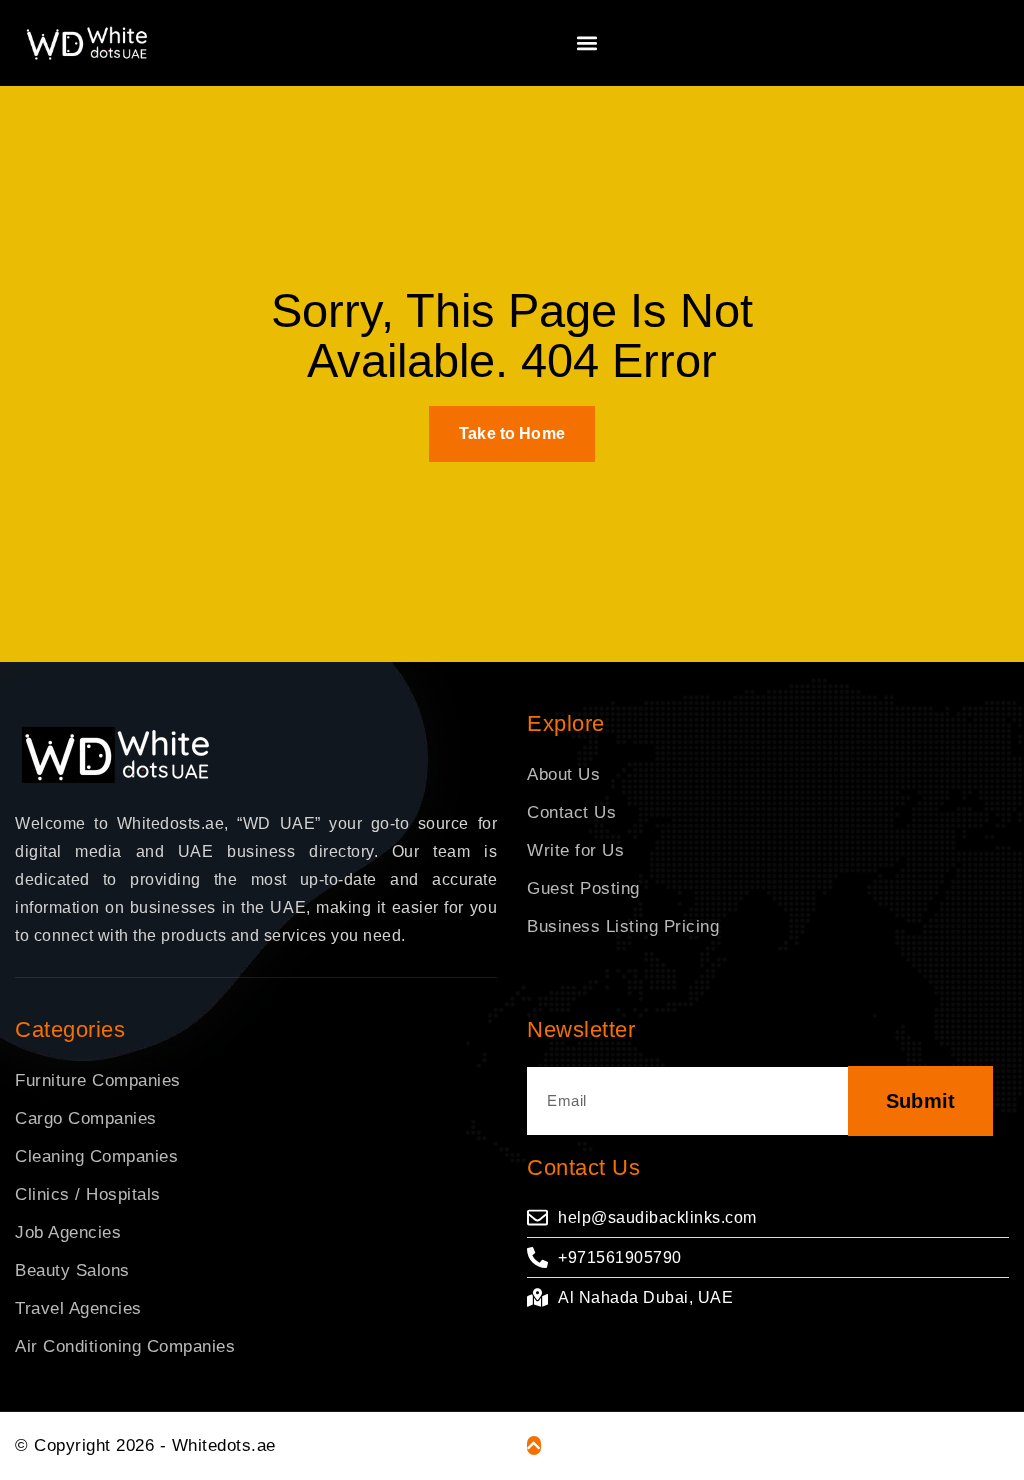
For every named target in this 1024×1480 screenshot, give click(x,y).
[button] (587, 42)
